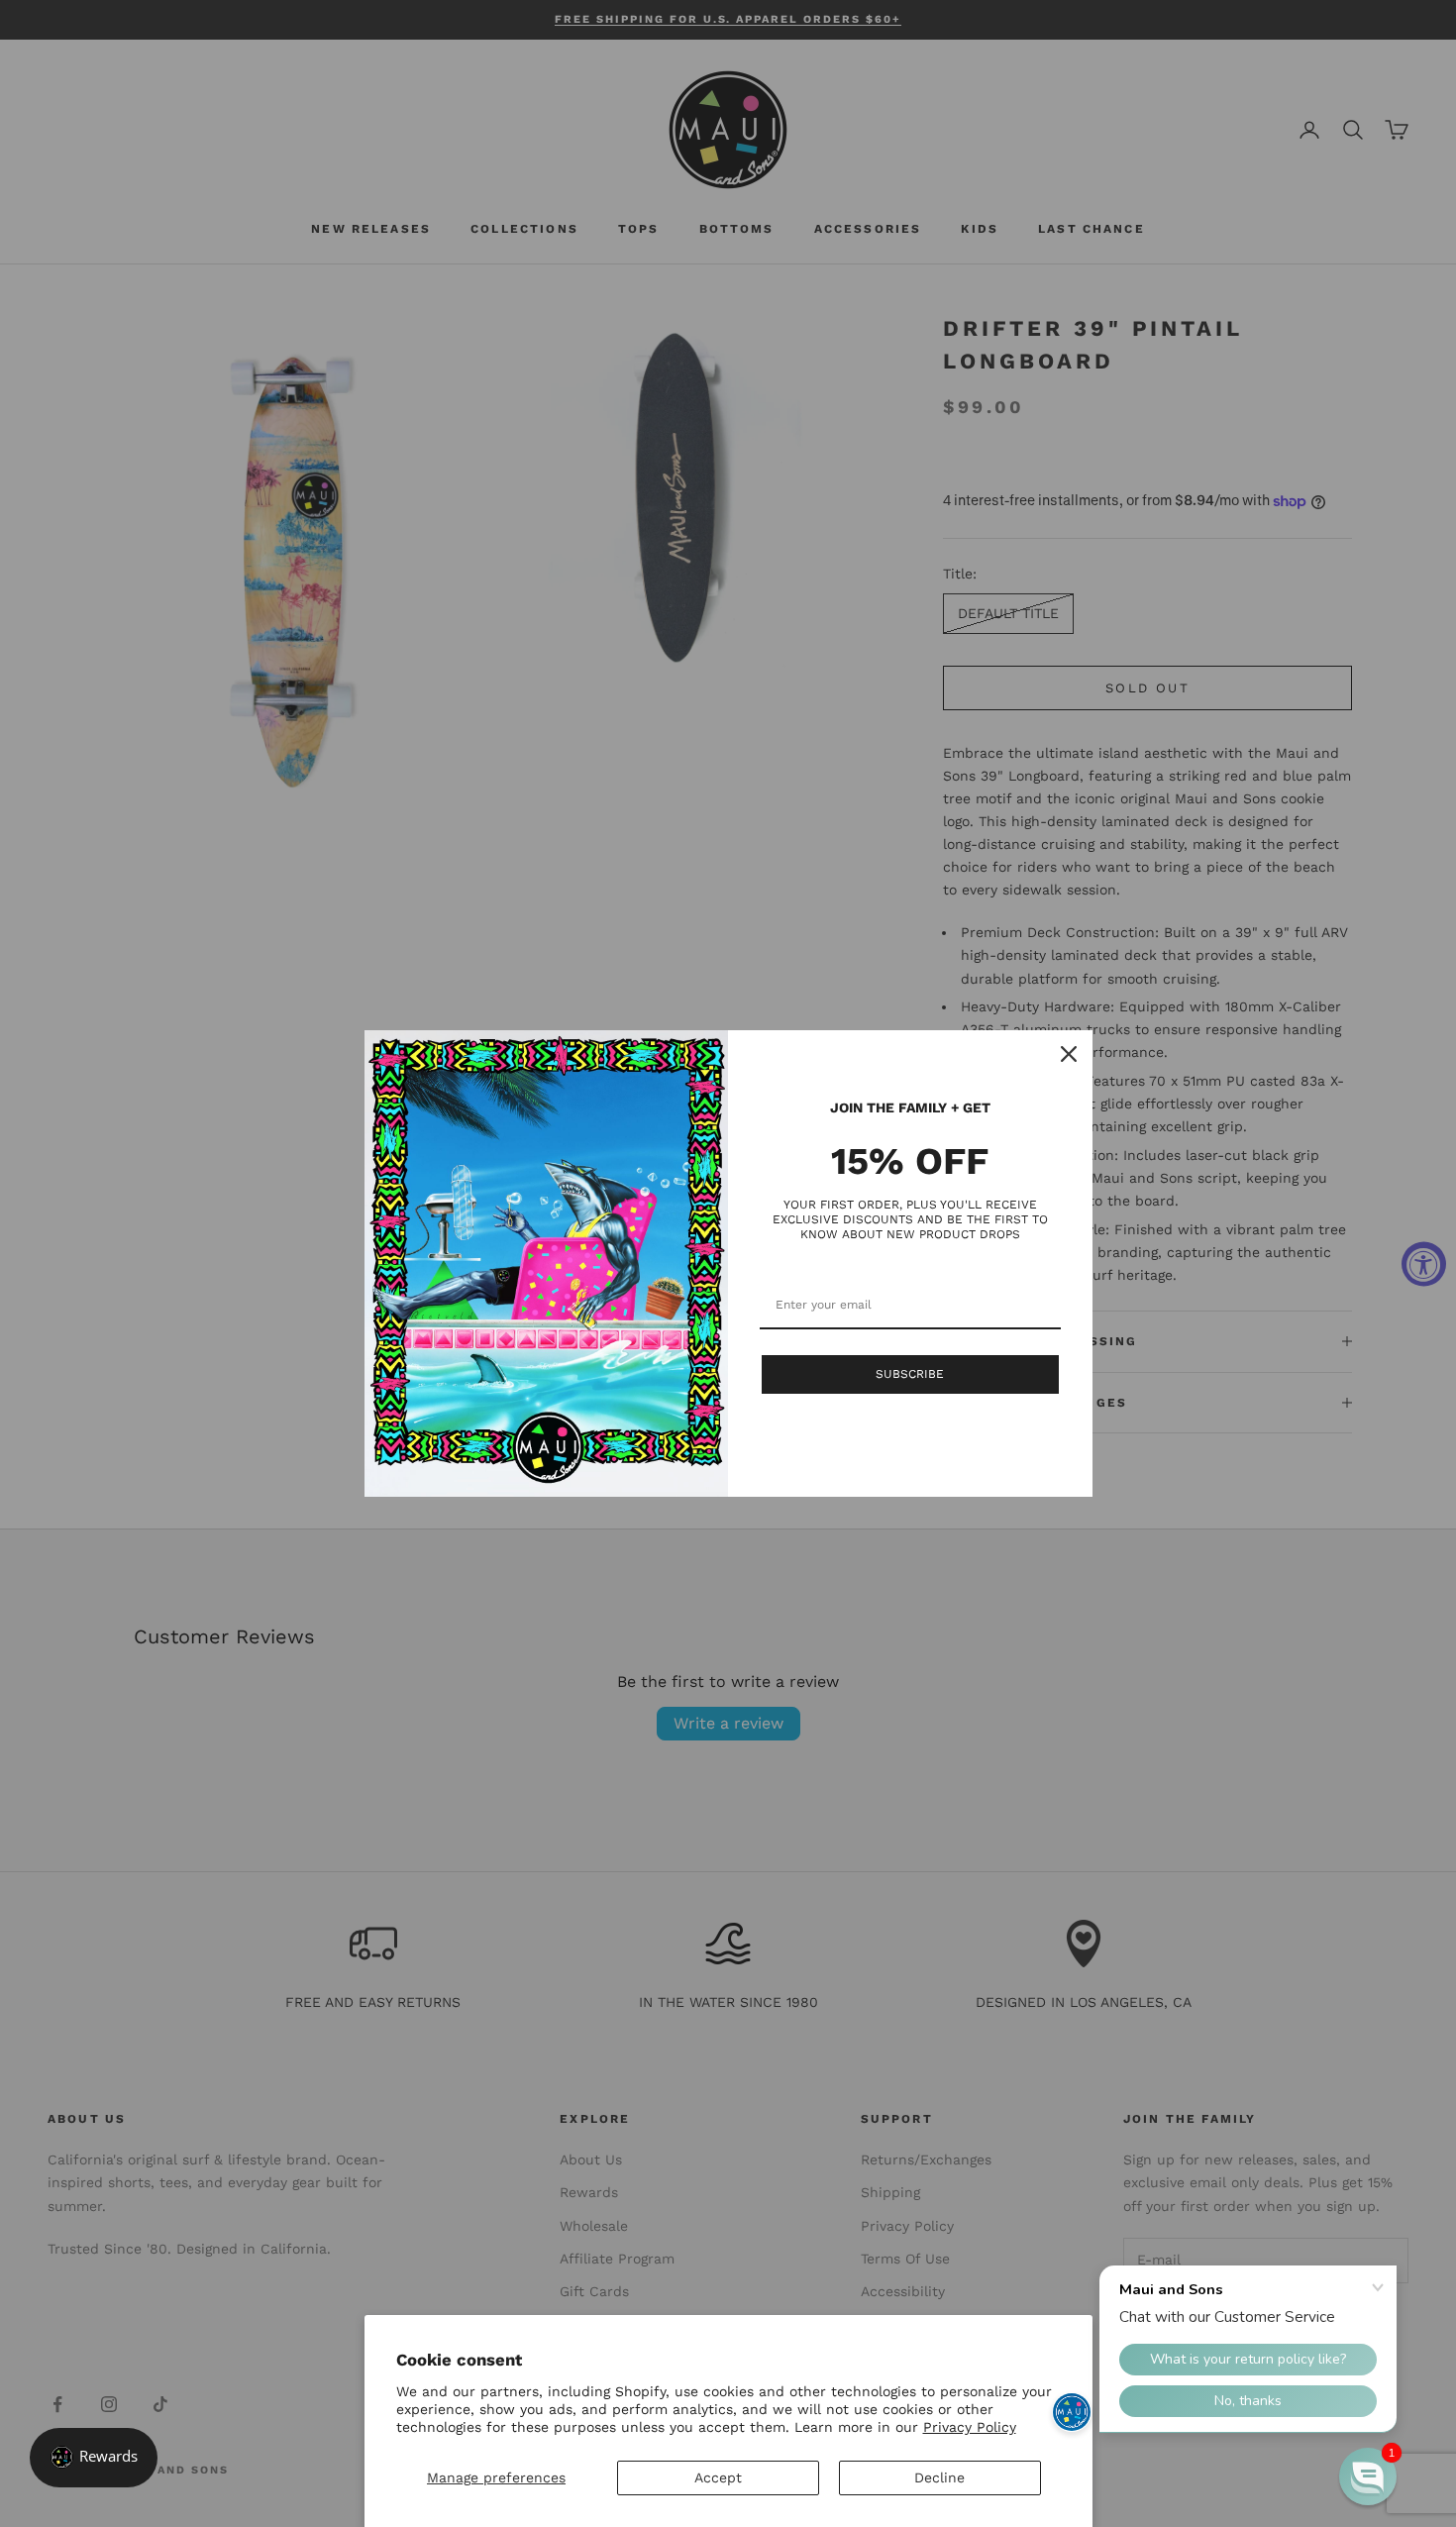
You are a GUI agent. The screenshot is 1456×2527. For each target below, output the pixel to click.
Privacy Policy (970, 2427)
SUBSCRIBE (910, 1374)
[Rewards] (94, 2458)
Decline (939, 2477)
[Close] (1069, 1054)
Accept (718, 2477)
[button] (1368, 2476)
